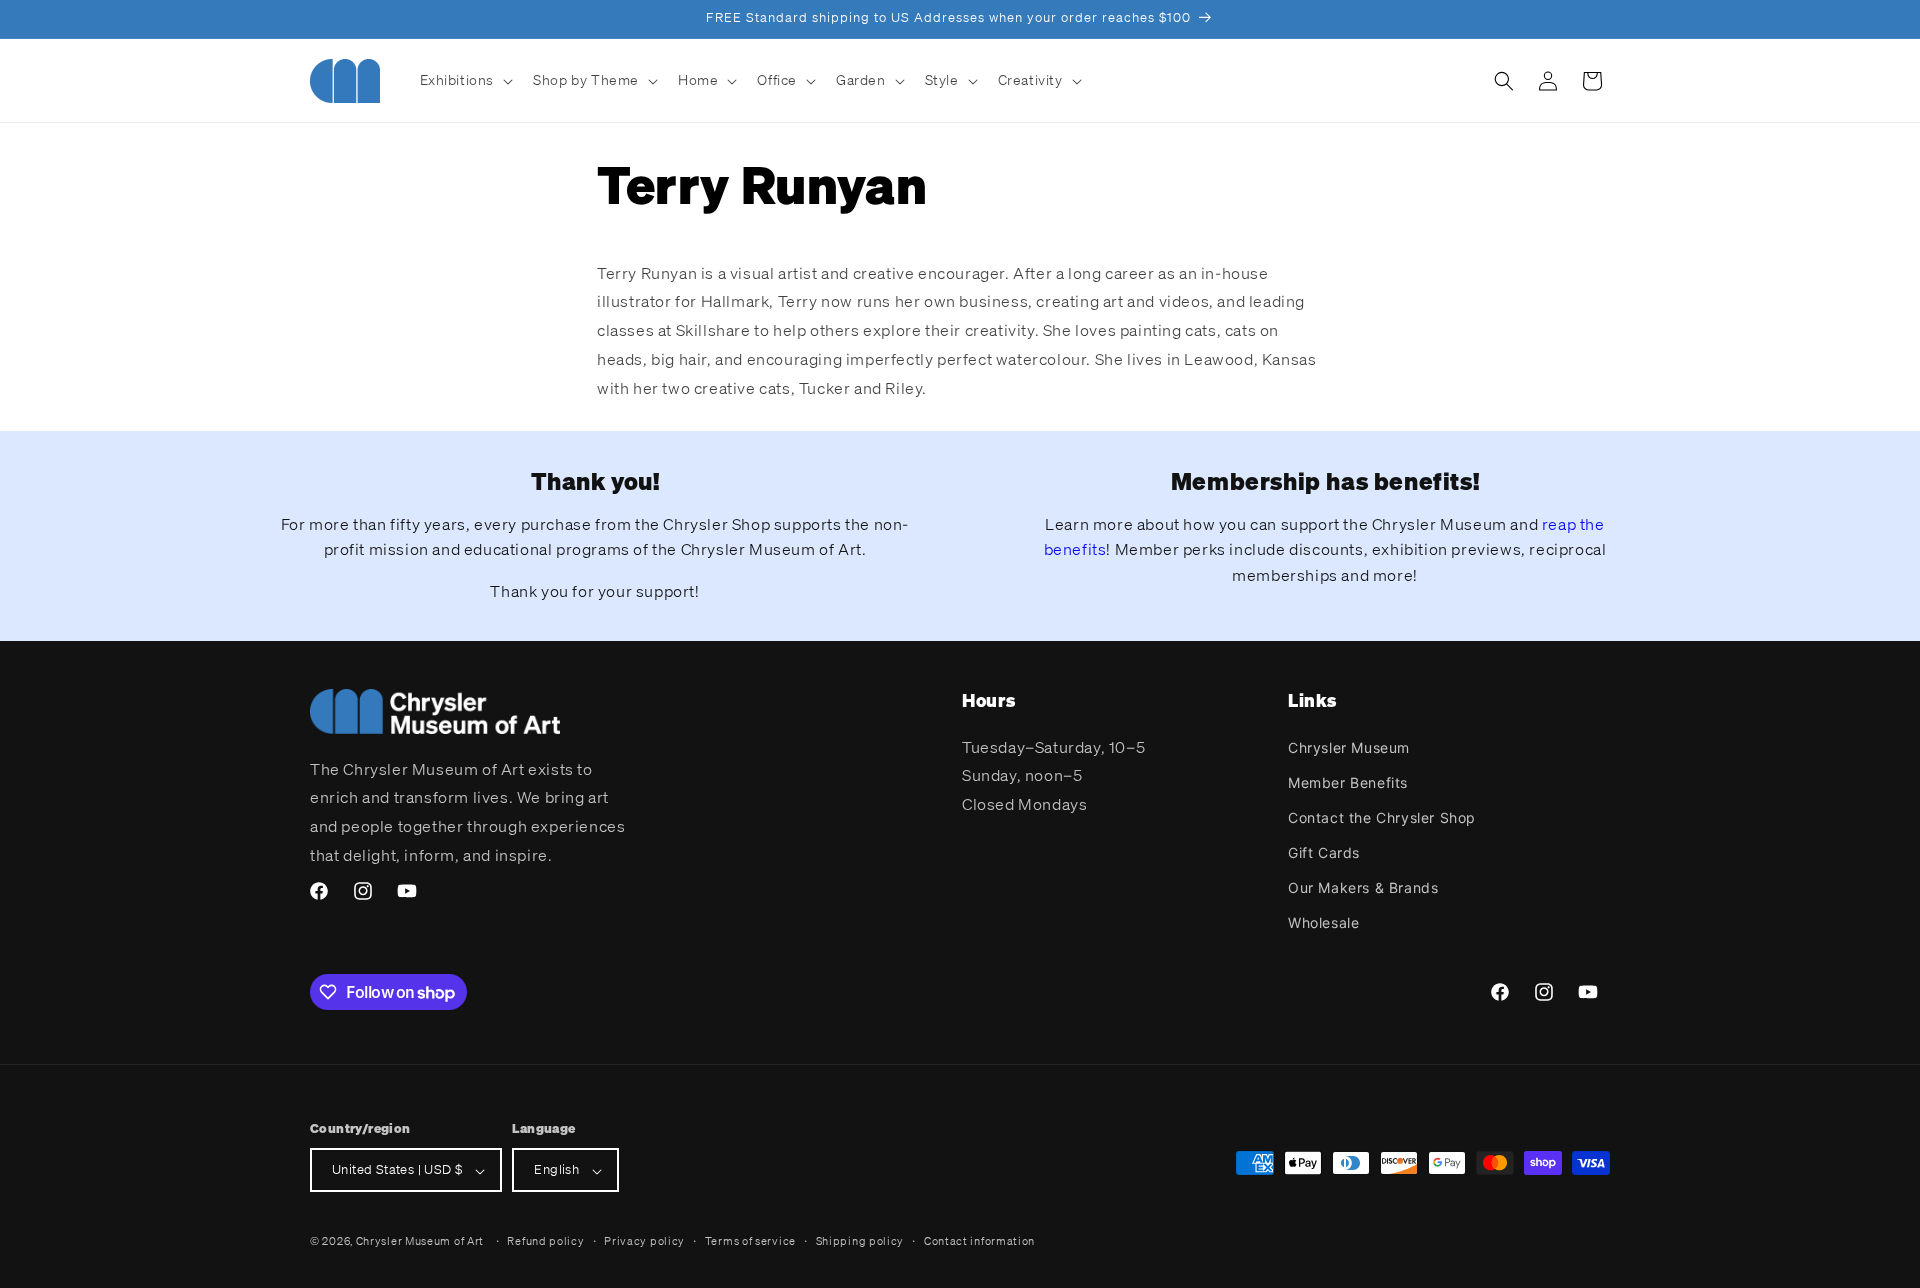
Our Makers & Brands (1363, 887)
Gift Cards (1324, 852)
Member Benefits (1348, 781)
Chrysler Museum (1349, 746)
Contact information (979, 1241)
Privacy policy (644, 1241)
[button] (465, 80)
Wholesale (1323, 922)
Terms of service (750, 1241)
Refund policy (545, 1241)
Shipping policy (860, 1241)
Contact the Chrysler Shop (1382, 816)
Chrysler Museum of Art (420, 1242)
